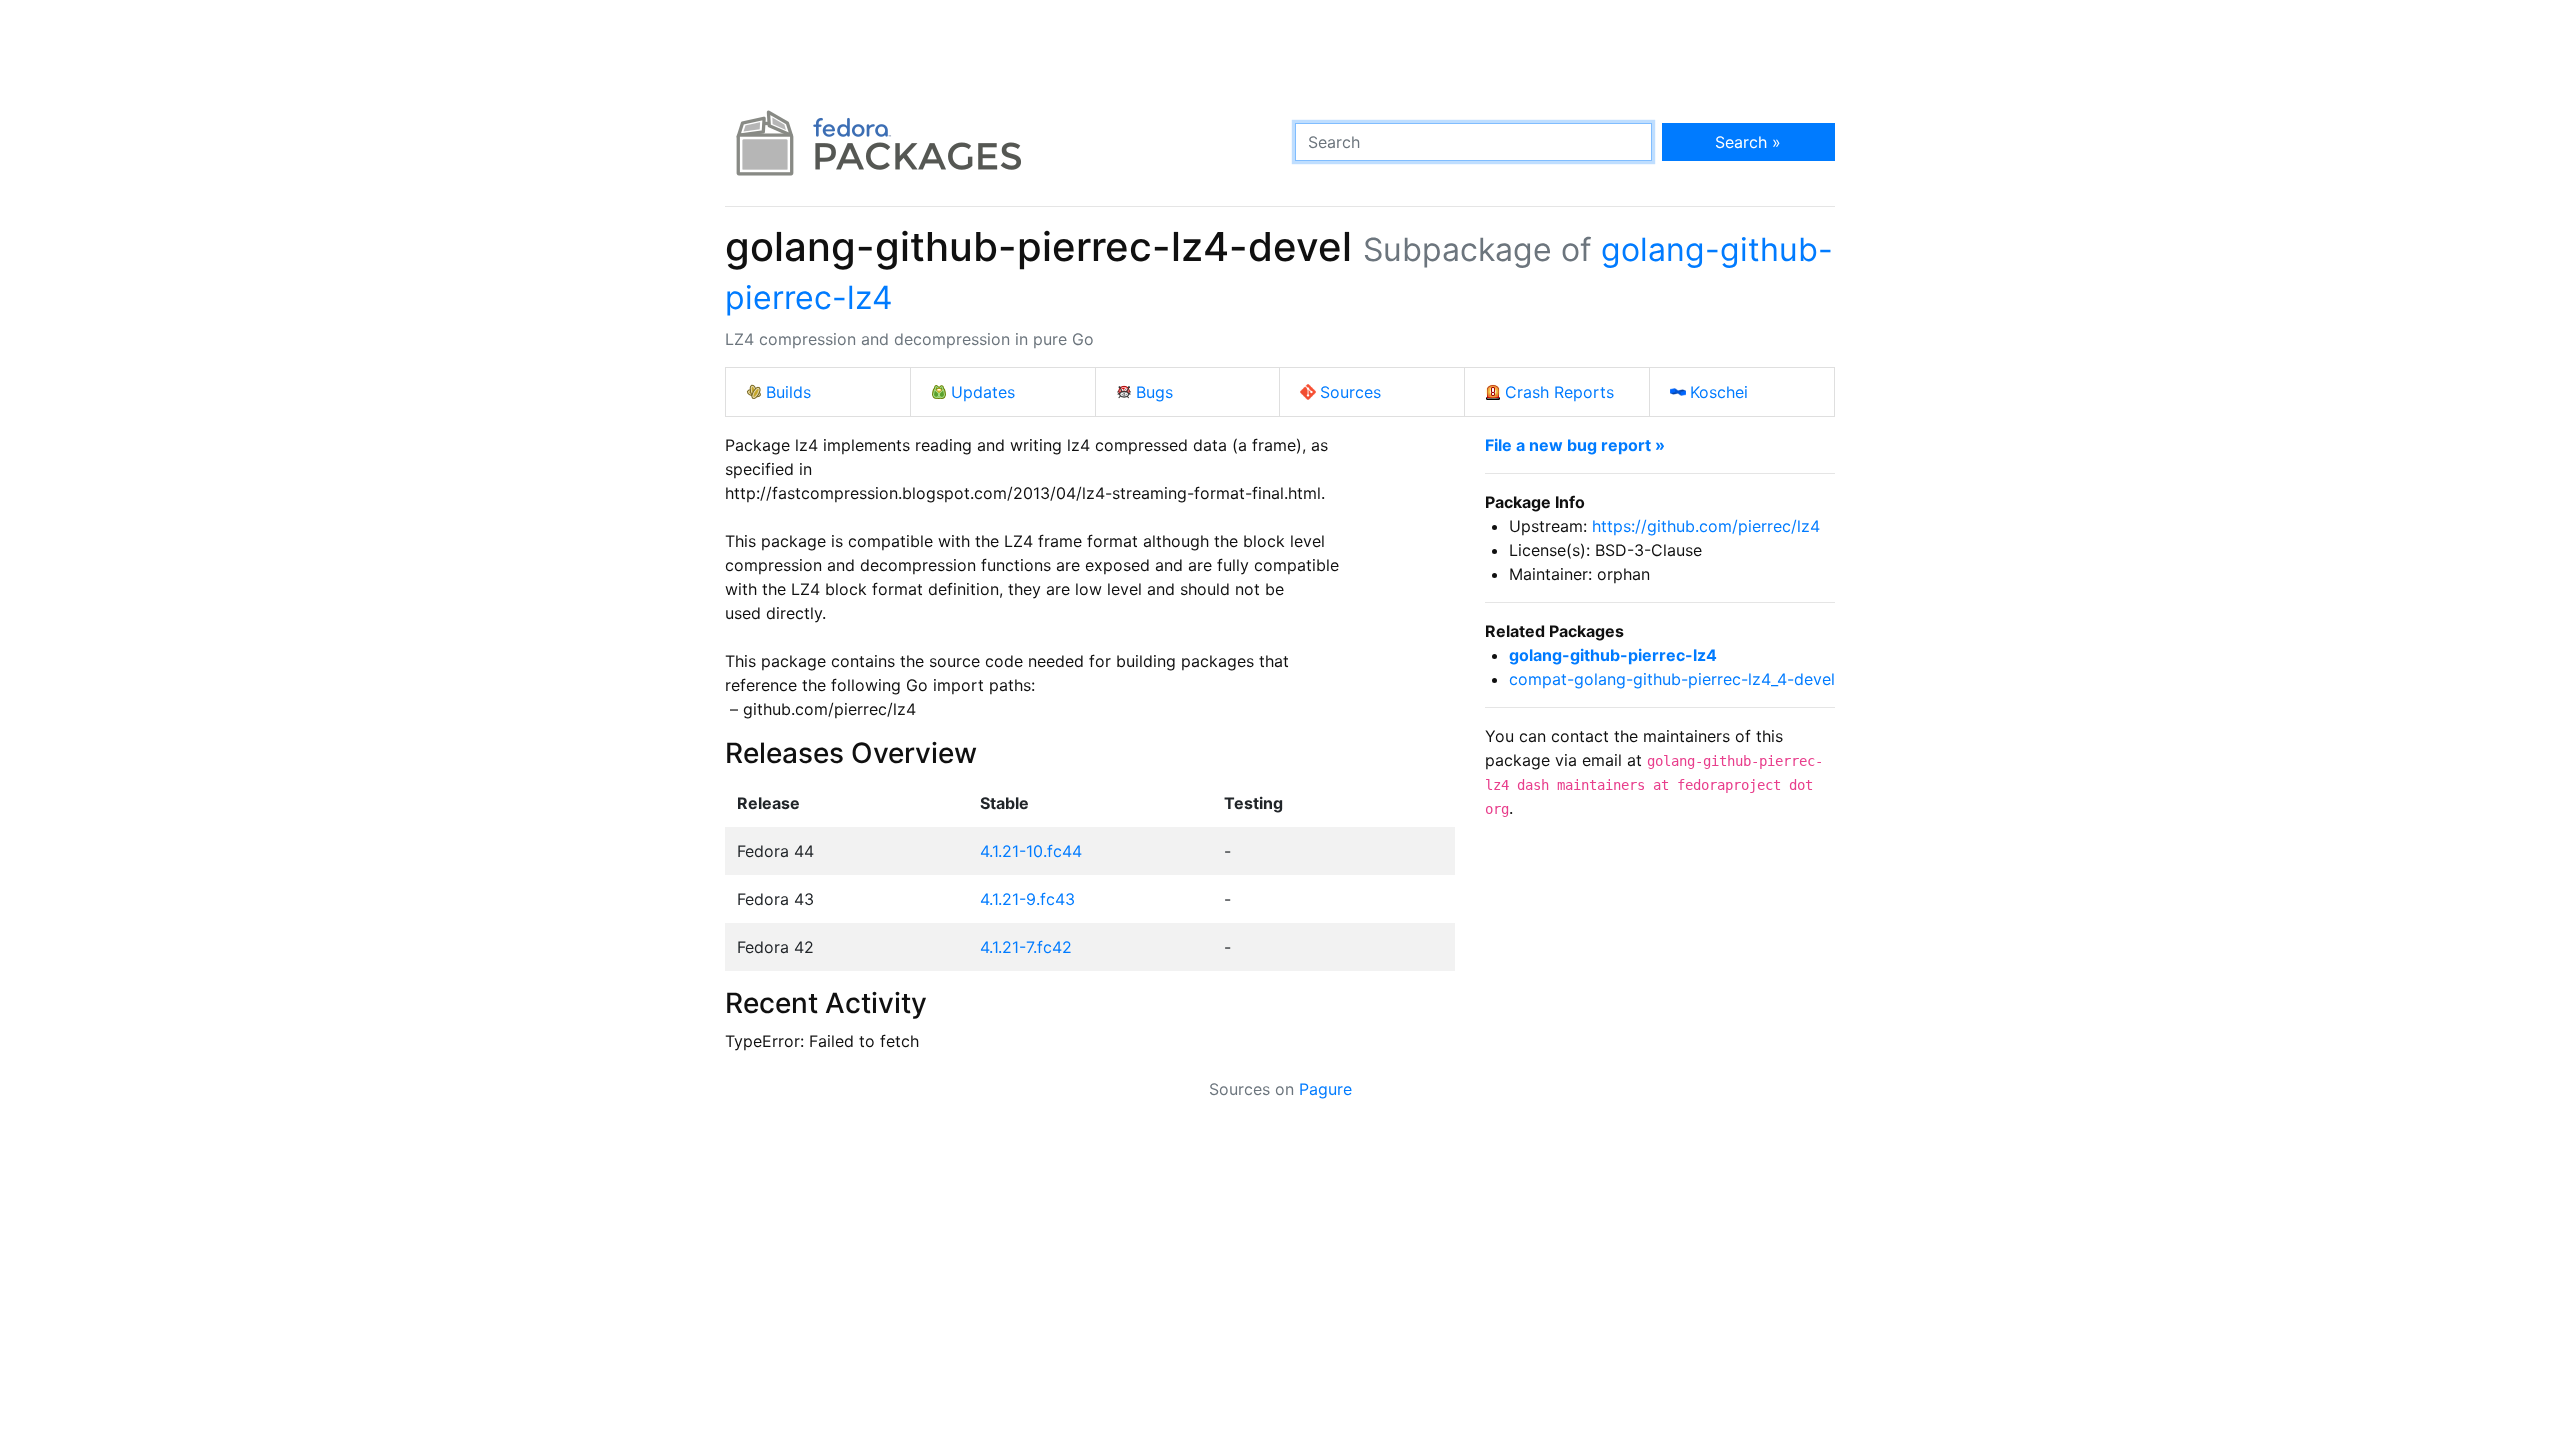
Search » (1748, 142)
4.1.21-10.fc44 (1031, 851)
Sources (1350, 392)
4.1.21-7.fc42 (1026, 947)
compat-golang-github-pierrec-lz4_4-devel (1672, 679)
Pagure (1325, 1089)
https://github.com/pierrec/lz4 (1706, 526)
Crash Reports (1559, 392)
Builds (788, 392)
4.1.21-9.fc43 (1027, 899)
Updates (983, 392)
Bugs (1154, 392)
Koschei (1719, 392)
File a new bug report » (1575, 445)
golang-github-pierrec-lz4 (1613, 655)
